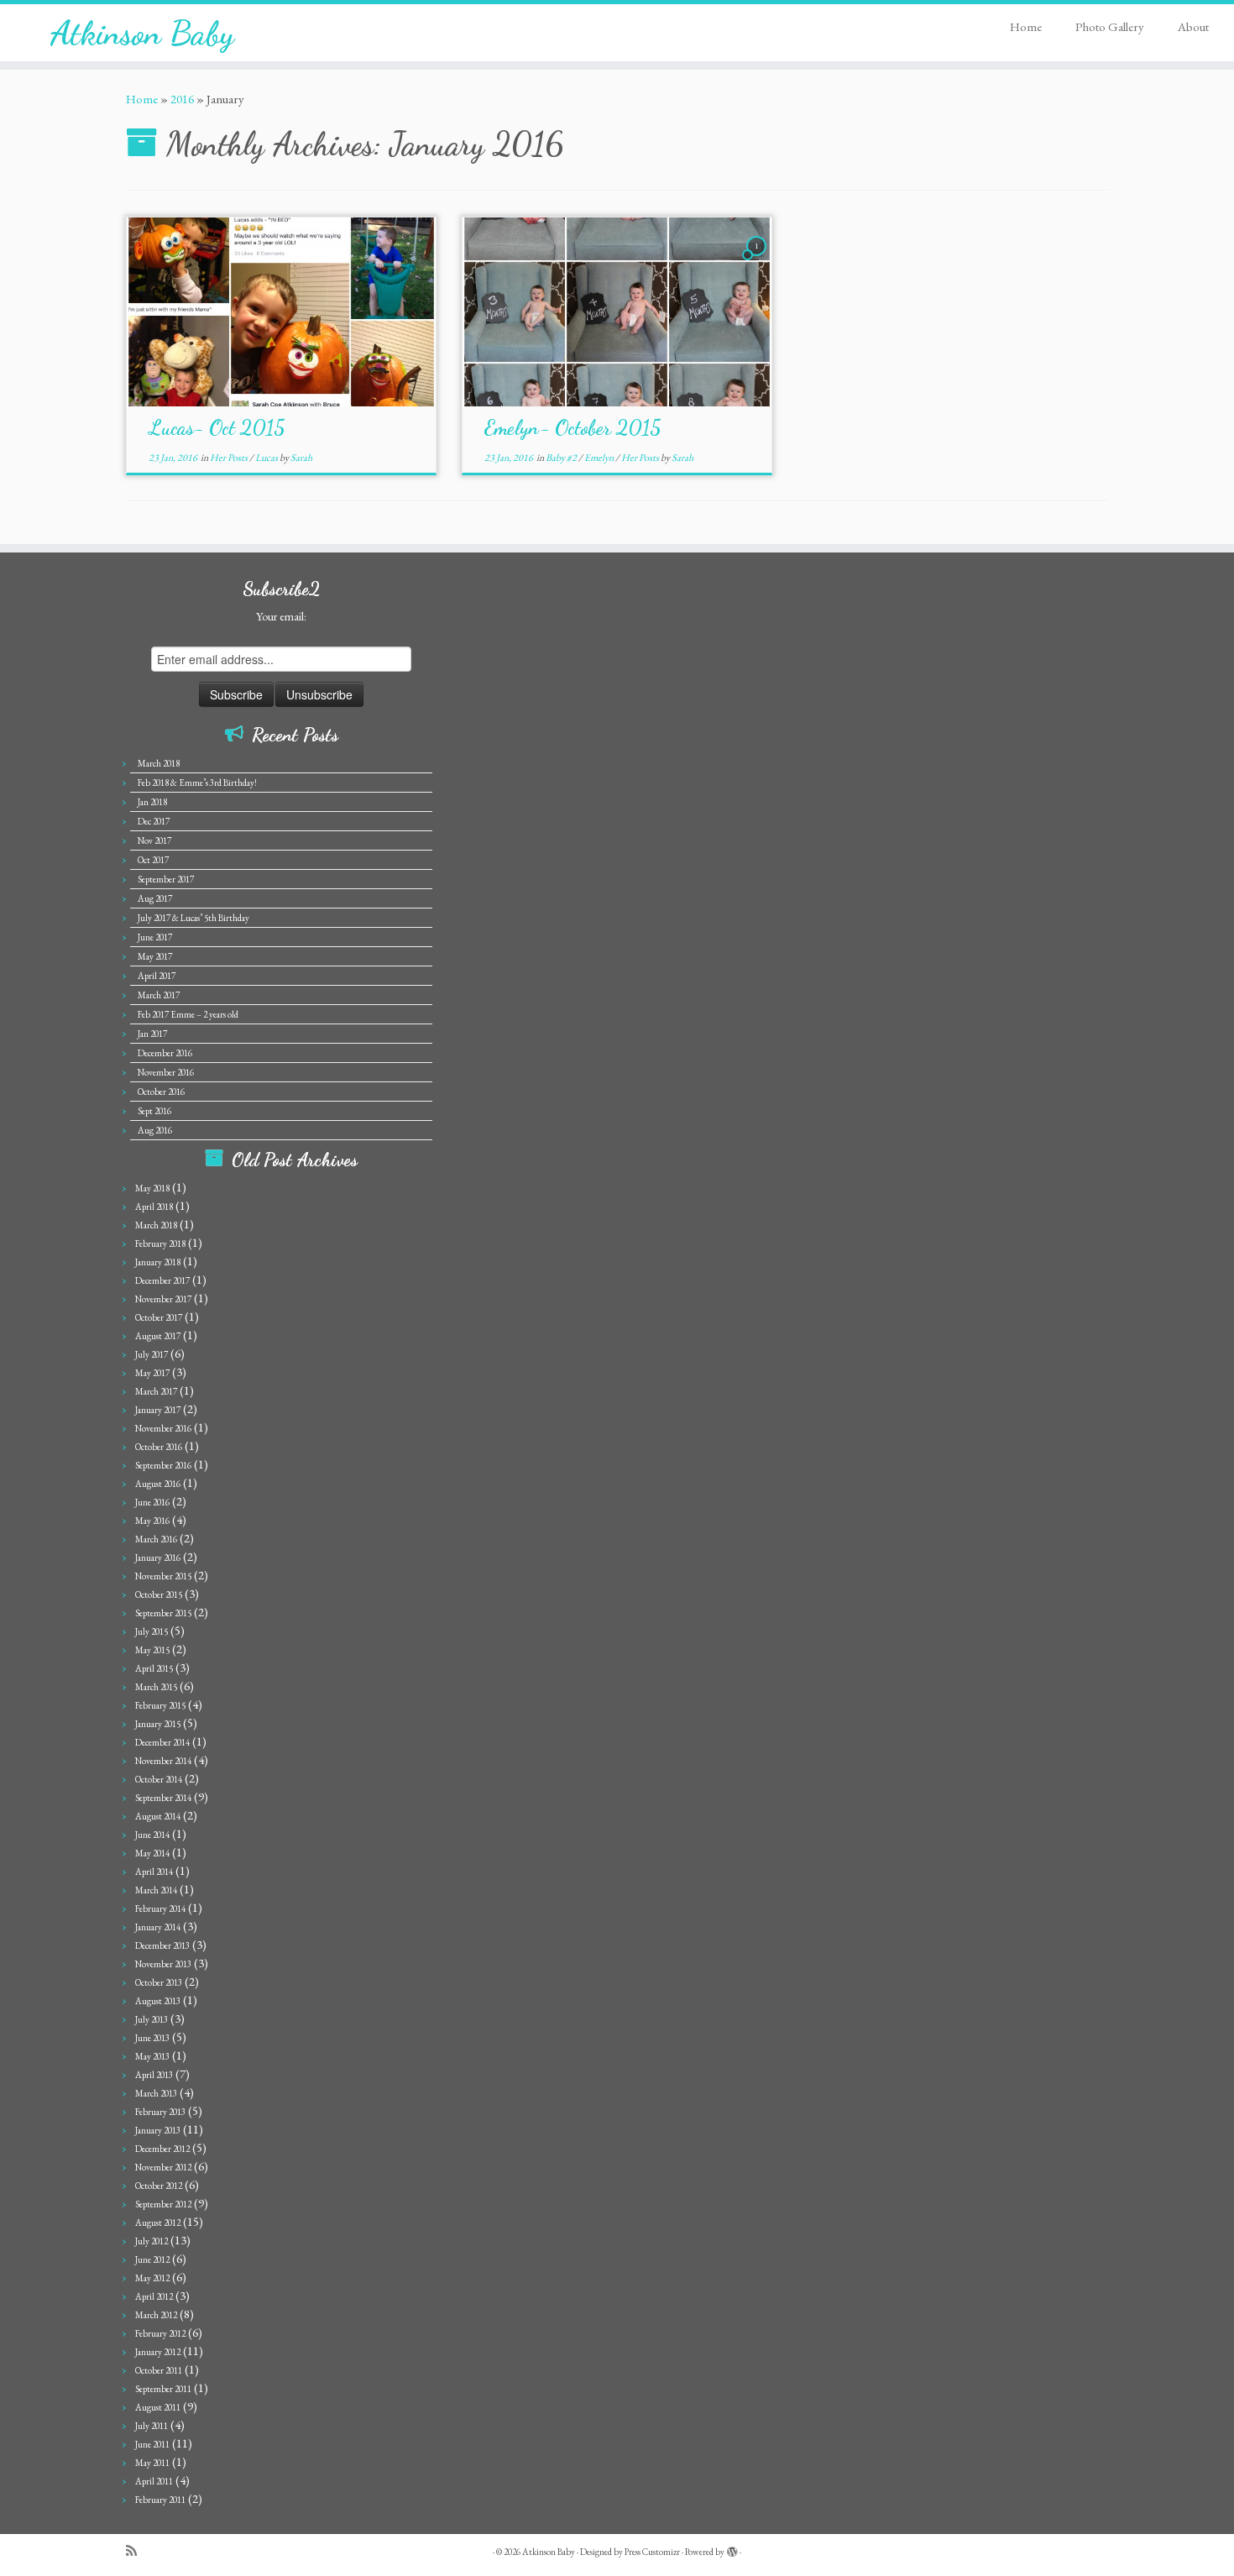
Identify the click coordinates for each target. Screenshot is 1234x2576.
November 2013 (163, 1964)
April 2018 (154, 1207)
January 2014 (158, 1927)
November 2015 (163, 1576)
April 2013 (154, 2075)
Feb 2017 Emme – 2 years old (188, 1014)
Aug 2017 (155, 898)
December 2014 (162, 1742)
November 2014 (163, 1761)
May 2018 (152, 1188)
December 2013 (162, 1945)
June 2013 (152, 2038)
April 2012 (154, 2296)
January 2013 (158, 2130)
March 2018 (159, 763)
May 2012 (152, 2278)
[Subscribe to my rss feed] (137, 2551)
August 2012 (158, 2223)
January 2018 (158, 1262)
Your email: (281, 616)
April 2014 (154, 1872)
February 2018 (160, 1243)
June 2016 (152, 1502)
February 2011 (160, 2500)
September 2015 (163, 1613)
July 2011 (152, 2426)
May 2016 (152, 1521)
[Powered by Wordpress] (732, 2549)
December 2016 (165, 1053)
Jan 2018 (152, 802)
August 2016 (158, 1484)
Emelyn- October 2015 (573, 428)
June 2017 (155, 937)
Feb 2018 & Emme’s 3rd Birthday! (197, 783)
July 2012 (152, 2241)
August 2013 (158, 2001)
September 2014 (163, 1798)
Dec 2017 (154, 821)
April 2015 (154, 1668)
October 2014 (159, 1779)
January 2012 (158, 2352)
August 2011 (158, 2407)
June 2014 (152, 1835)
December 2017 (162, 1280)
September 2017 (166, 879)
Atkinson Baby (142, 33)
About (1193, 26)
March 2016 (156, 1539)
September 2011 (163, 2389)
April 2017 (157, 976)
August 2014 (158, 1816)
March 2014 (156, 1890)
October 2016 (161, 1092)
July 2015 (152, 1631)
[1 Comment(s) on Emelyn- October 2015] (758, 261)
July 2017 (152, 1354)
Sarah (301, 458)
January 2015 (158, 1724)
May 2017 (155, 956)
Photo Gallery (1110, 26)
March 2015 (156, 1687)
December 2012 (162, 2149)
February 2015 (160, 1705)
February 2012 (160, 2333)
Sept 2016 (154, 1111)
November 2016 (166, 1072)
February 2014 (160, 1908)
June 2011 (152, 2444)
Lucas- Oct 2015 (217, 428)
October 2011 (159, 2370)
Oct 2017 (153, 860)
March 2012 (156, 2315)
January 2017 (158, 1410)
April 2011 (154, 2481)
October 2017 (159, 1317)
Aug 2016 (155, 1130)
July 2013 (152, 2019)
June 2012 (152, 2259)
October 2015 (159, 1594)
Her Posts (230, 458)
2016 (182, 99)
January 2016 (158, 1558)
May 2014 (152, 1853)
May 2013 (152, 2056)
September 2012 (163, 2204)
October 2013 (159, 1982)
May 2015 (152, 1650)
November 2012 (163, 2167)
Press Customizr (652, 2552)
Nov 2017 (154, 840)
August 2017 (158, 1336)
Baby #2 (562, 458)
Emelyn (600, 458)
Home (1026, 26)
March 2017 (159, 995)
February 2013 (160, 2112)
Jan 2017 (152, 1034)
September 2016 (163, 1465)
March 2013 (156, 2093)
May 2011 (152, 2463)
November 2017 (163, 1299)
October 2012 (159, 2186)
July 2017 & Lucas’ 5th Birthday (193, 918)
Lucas (267, 458)
